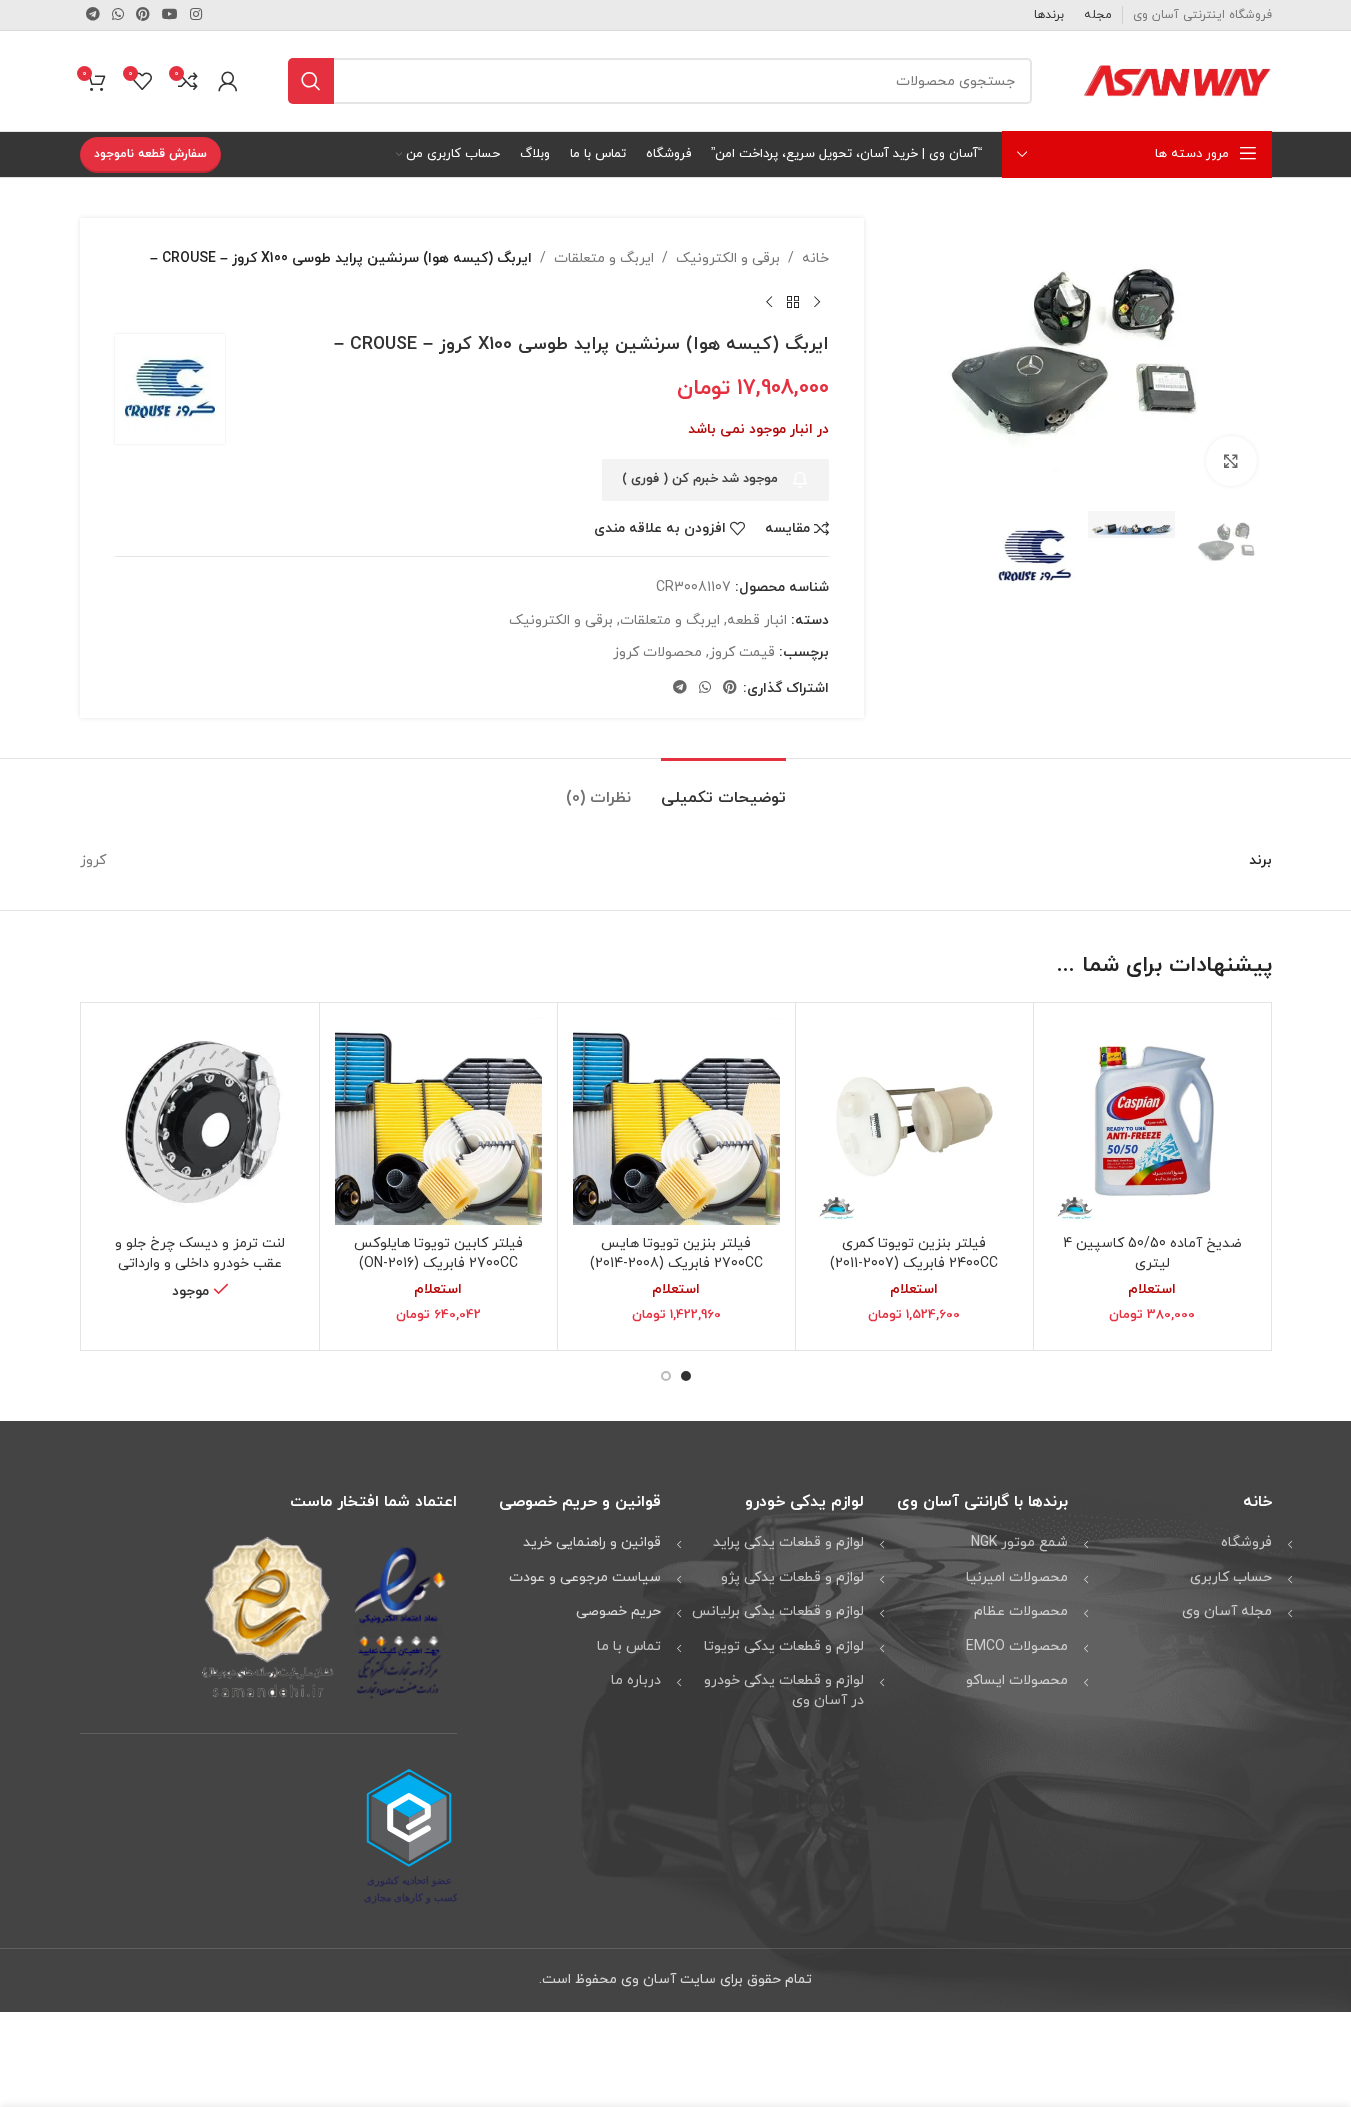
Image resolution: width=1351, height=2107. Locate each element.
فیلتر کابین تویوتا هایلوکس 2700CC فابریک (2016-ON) (438, 1253)
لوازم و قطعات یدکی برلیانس (778, 1611)
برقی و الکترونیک (728, 258)
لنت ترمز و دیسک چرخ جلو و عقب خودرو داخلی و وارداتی (200, 1253)
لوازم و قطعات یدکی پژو (792, 1577)
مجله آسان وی (1227, 1611)
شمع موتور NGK (1019, 1542)
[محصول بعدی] (769, 302)
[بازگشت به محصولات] (793, 302)
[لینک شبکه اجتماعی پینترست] (143, 15)
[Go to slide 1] (686, 1376)
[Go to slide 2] (666, 1376)
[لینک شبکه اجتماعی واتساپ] (118, 15)
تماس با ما (629, 1646)
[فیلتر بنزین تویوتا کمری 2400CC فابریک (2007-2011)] (914, 1121)
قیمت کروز (742, 652)
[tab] (723, 788)
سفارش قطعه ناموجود (150, 154)
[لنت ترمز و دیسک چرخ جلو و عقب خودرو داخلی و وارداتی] (200, 1121)
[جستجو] (311, 81)
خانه (815, 258)
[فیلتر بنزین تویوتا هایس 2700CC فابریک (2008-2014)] (676, 1121)
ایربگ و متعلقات (604, 258)
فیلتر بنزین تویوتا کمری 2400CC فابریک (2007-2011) (914, 1253)
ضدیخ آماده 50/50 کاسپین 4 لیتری (1152, 1253)
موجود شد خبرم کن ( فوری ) (700, 479)
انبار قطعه (757, 620)
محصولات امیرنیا (1017, 1577)
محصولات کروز (657, 652)
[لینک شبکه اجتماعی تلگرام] (93, 15)
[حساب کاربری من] (228, 81)
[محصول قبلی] (817, 302)
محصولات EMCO (1017, 1646)
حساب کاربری (1231, 1577)
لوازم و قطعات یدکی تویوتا (784, 1646)
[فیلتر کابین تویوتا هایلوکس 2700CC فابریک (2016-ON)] (438, 1121)
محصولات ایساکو (1017, 1680)
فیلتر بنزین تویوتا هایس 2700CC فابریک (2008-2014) (676, 1253)
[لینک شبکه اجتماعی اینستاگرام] (196, 15)
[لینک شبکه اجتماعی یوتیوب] (170, 15)
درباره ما (636, 1680)
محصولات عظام (1021, 1611)
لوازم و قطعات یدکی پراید (788, 1542)
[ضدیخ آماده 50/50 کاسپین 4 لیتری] (1152, 1121)
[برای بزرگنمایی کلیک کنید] (1231, 461)
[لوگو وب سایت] (1177, 79)
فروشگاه (1246, 1542)
